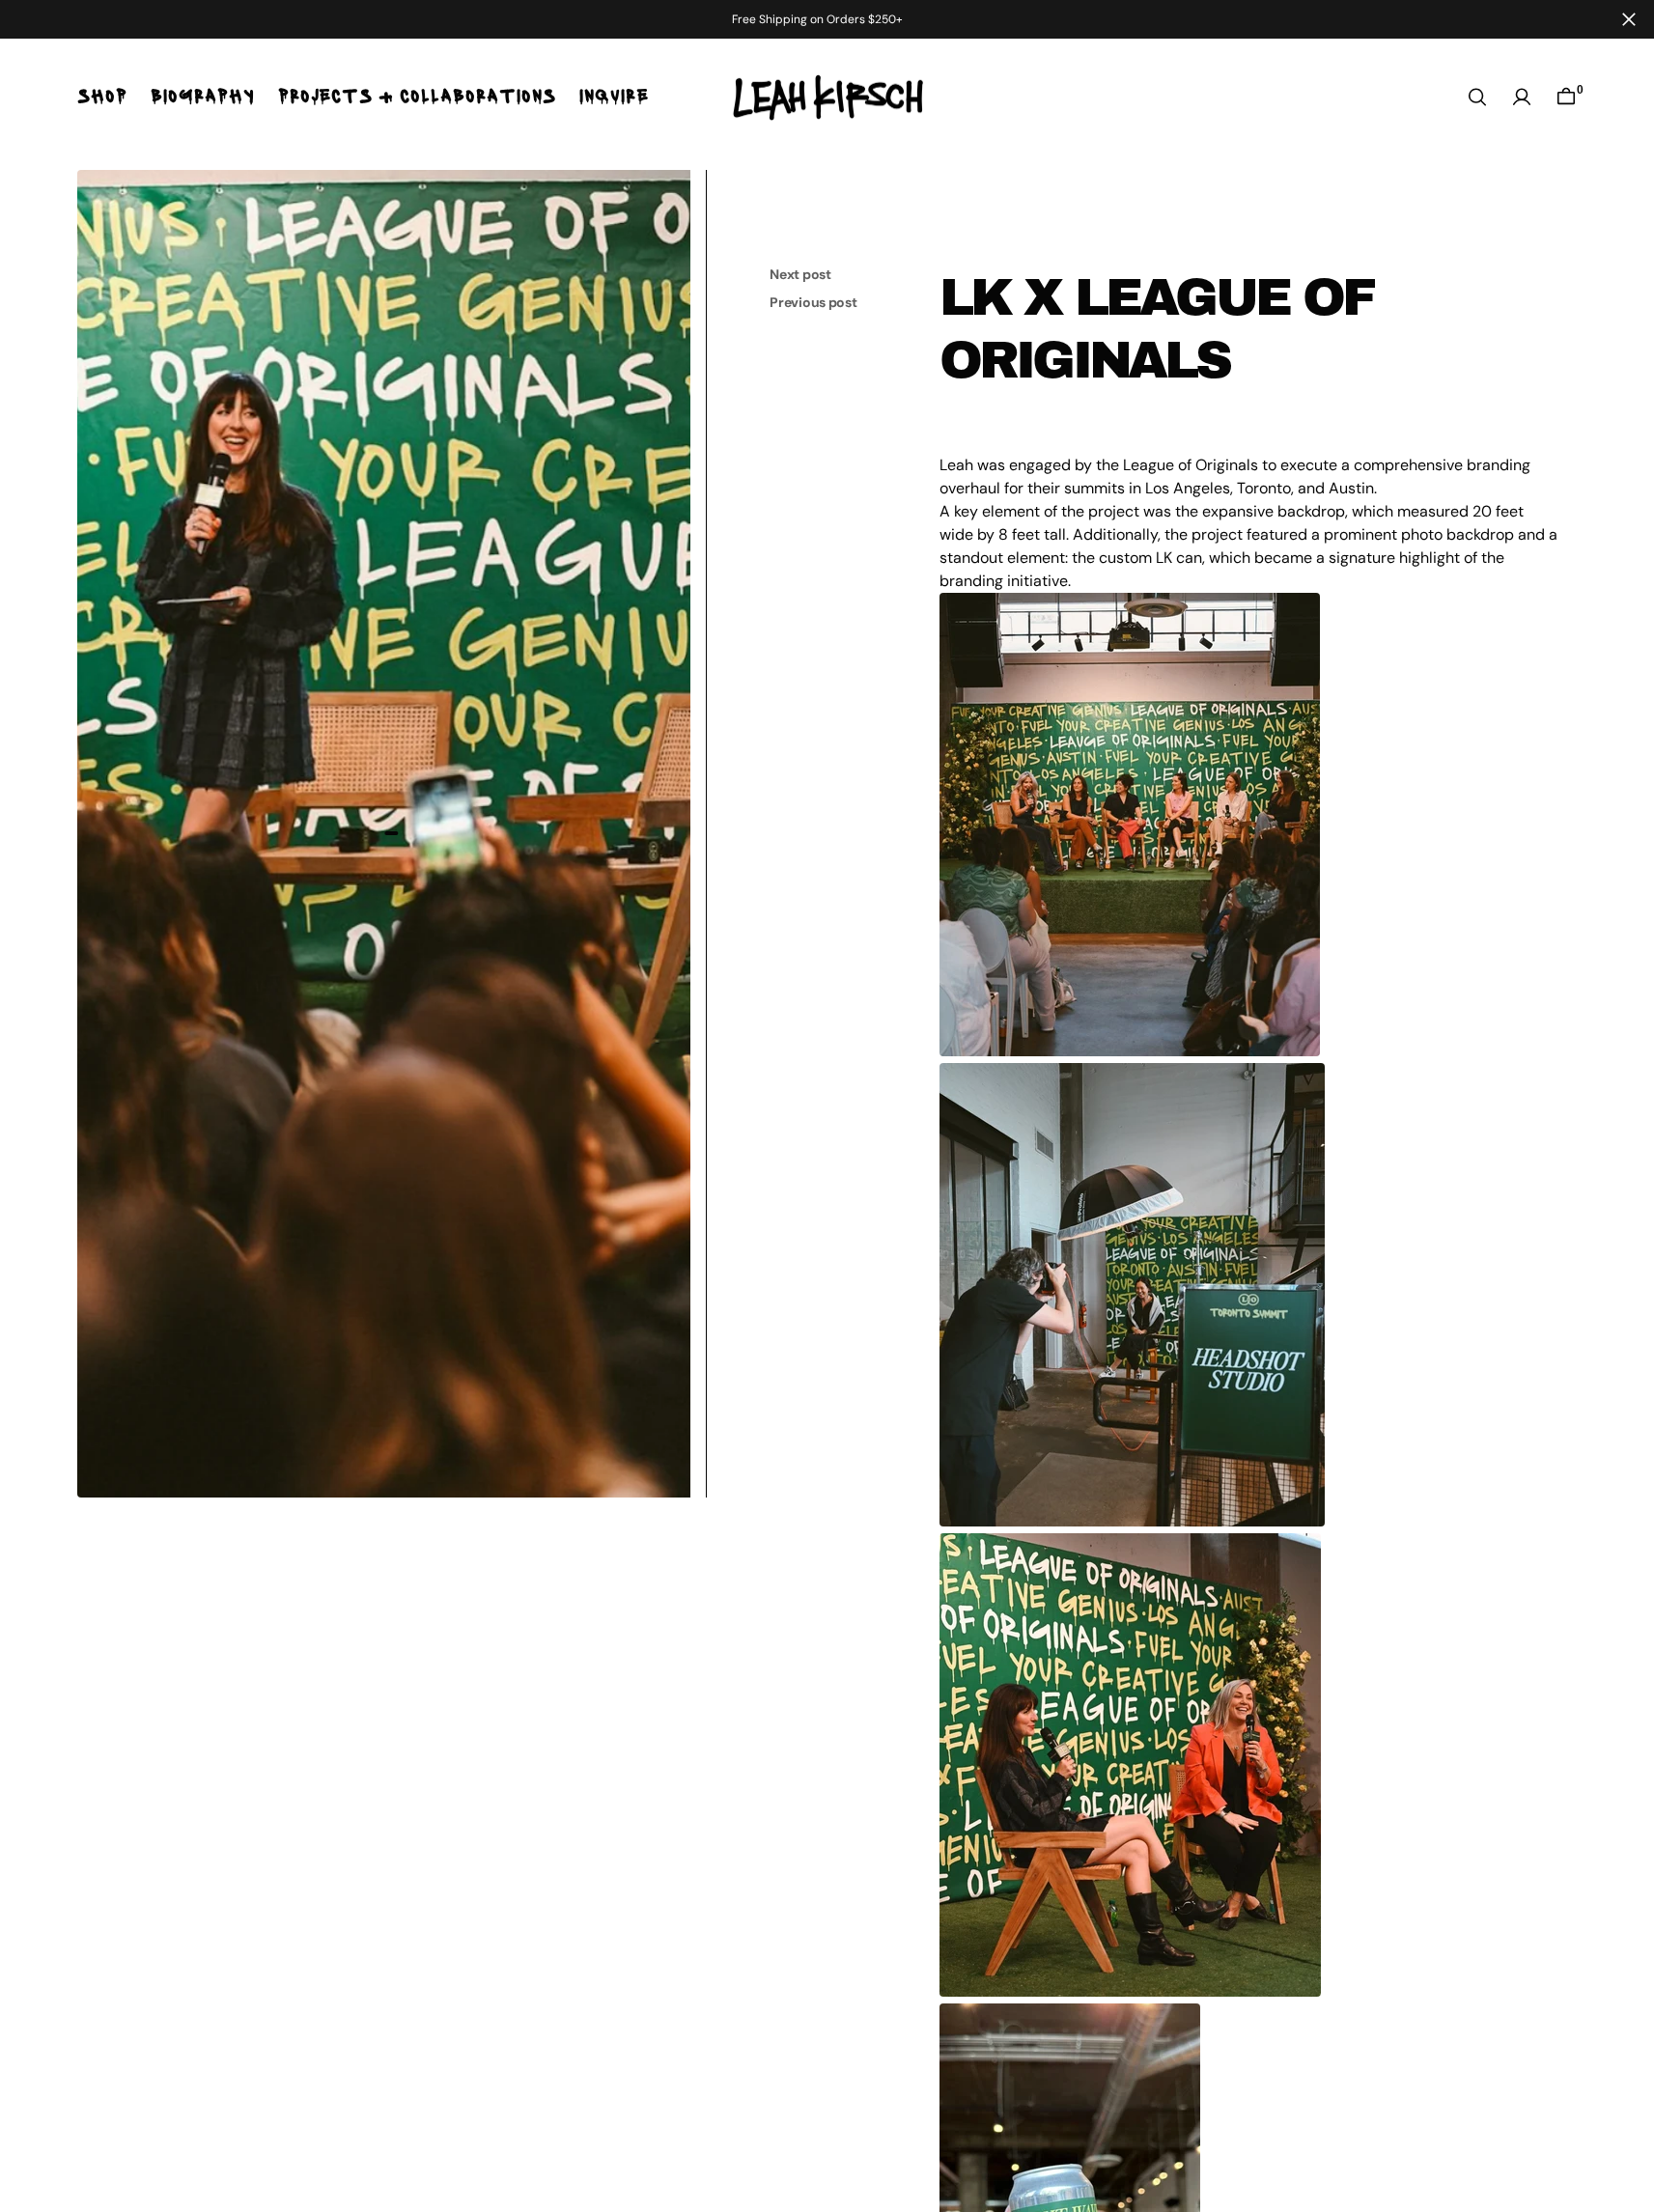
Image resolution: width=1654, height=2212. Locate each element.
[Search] (1477, 97)
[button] (1522, 97)
